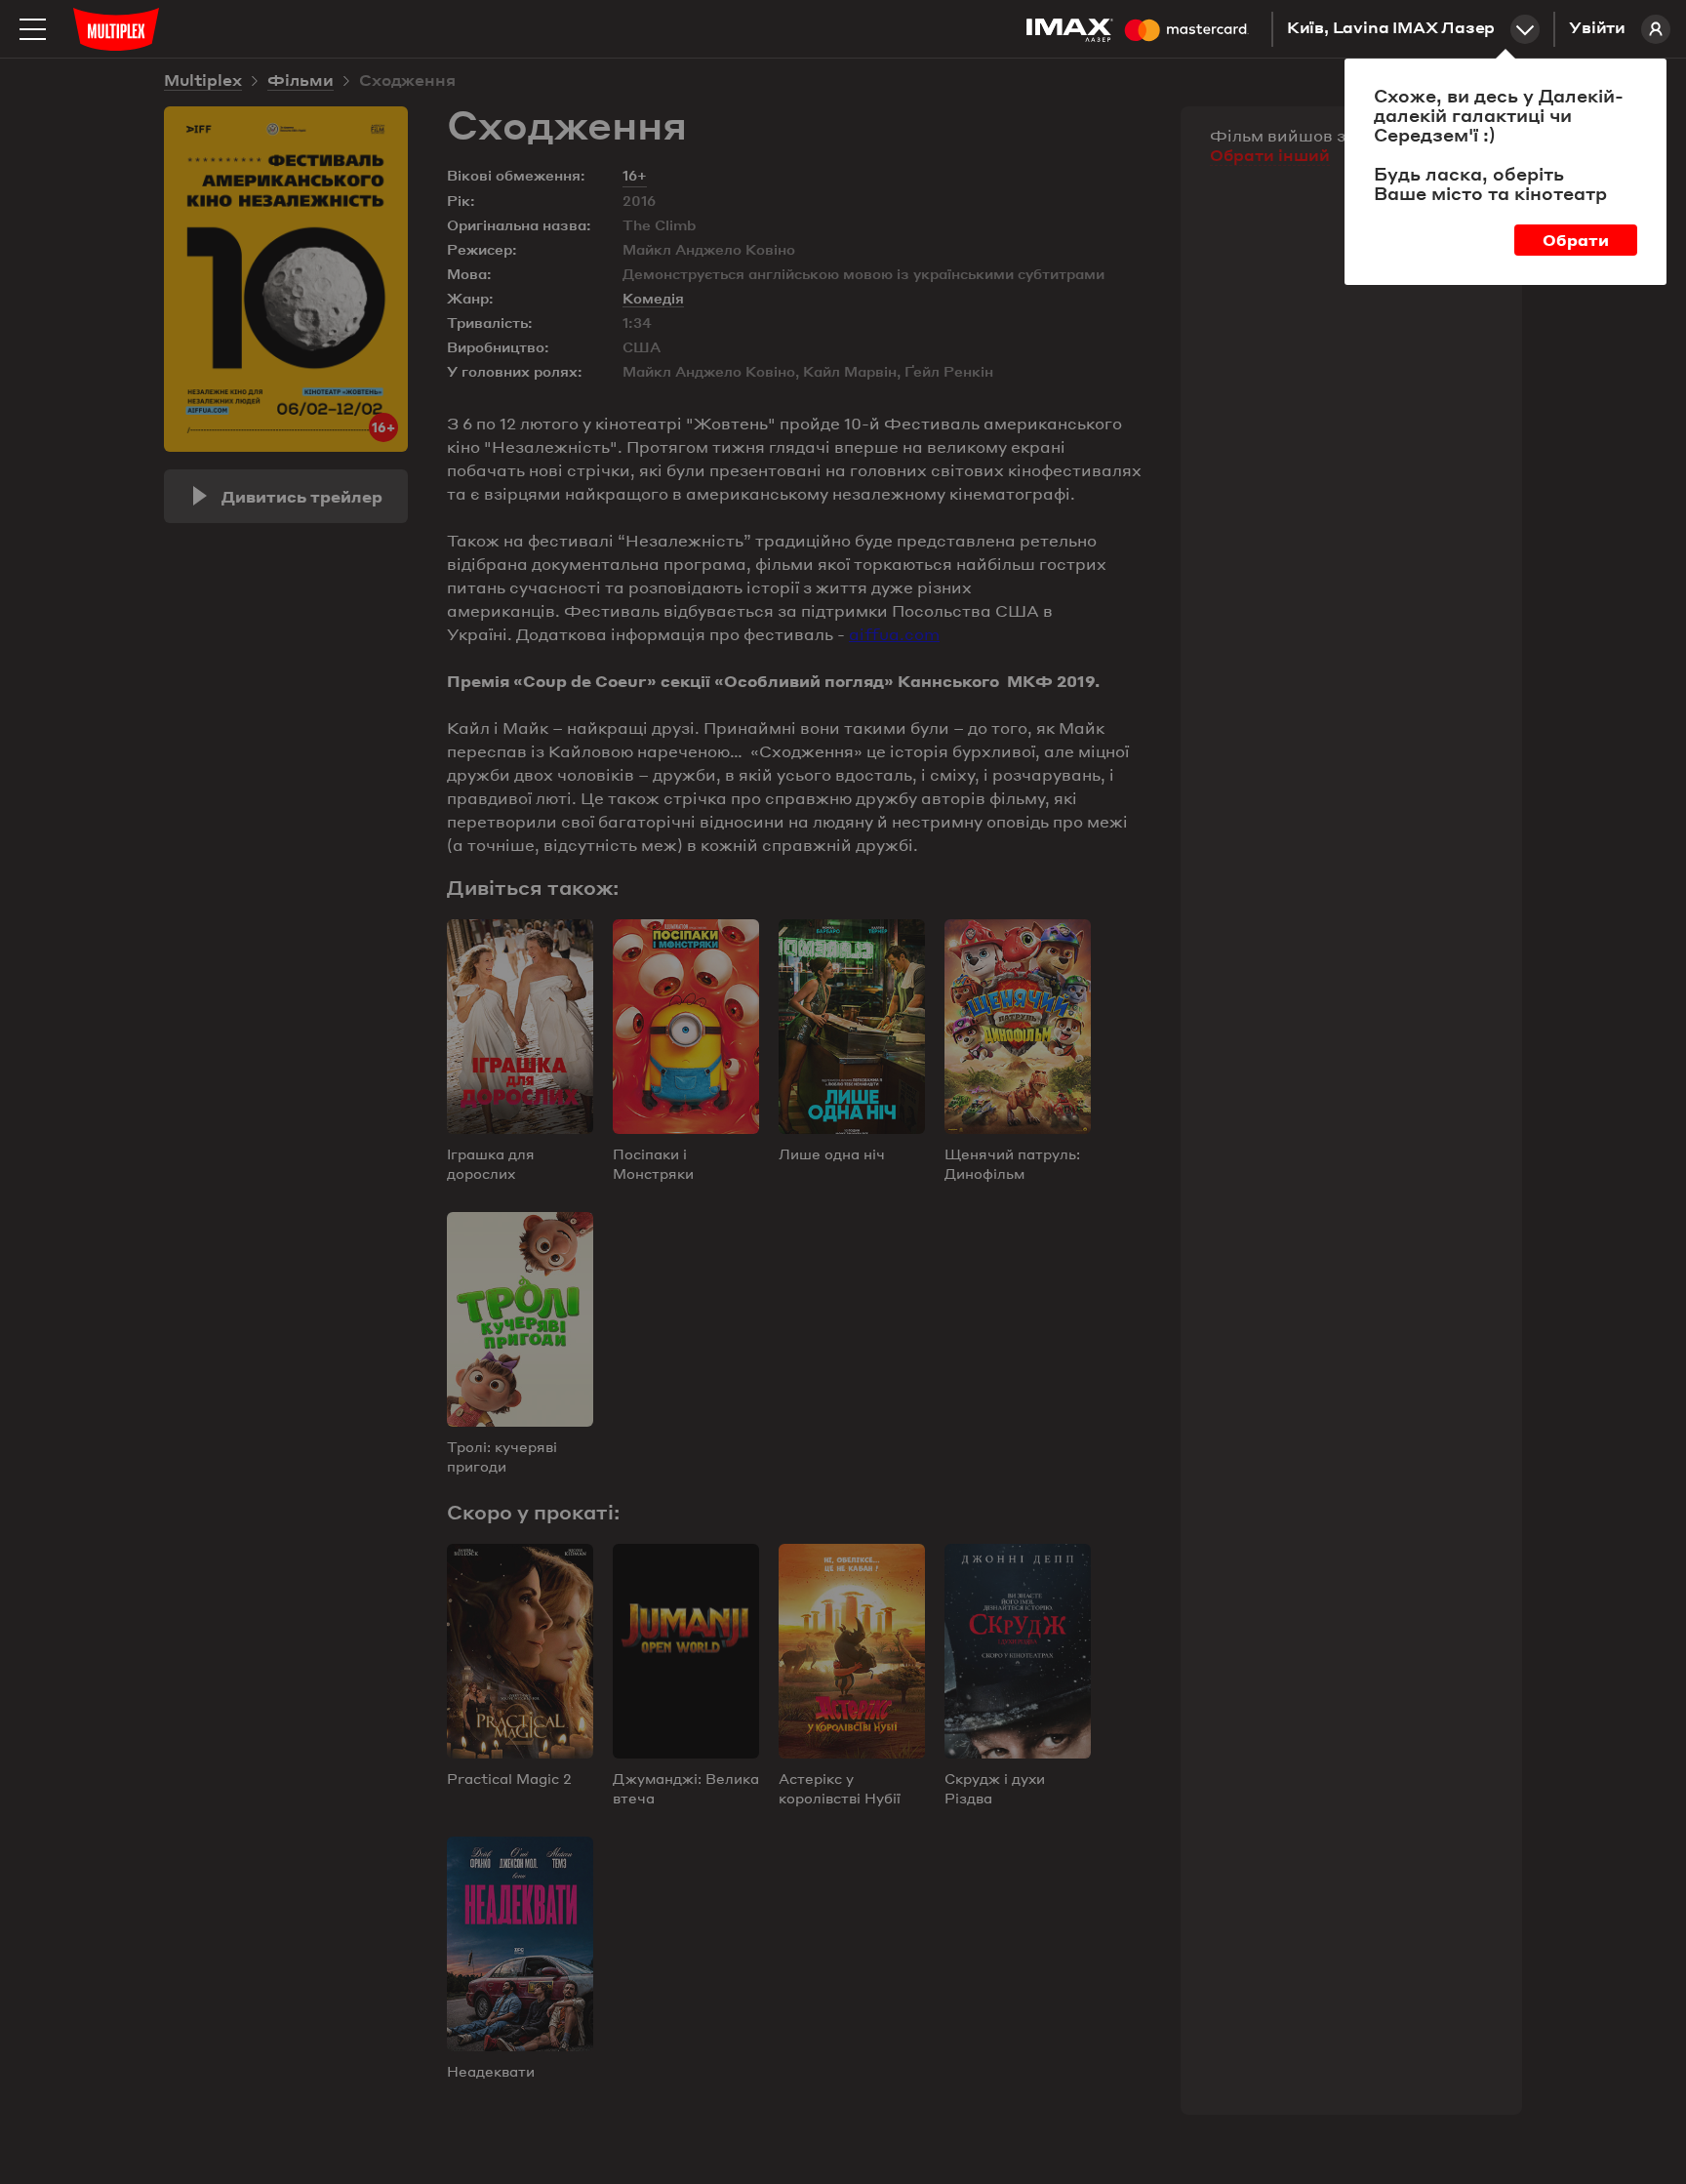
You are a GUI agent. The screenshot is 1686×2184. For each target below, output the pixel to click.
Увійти (1597, 29)
